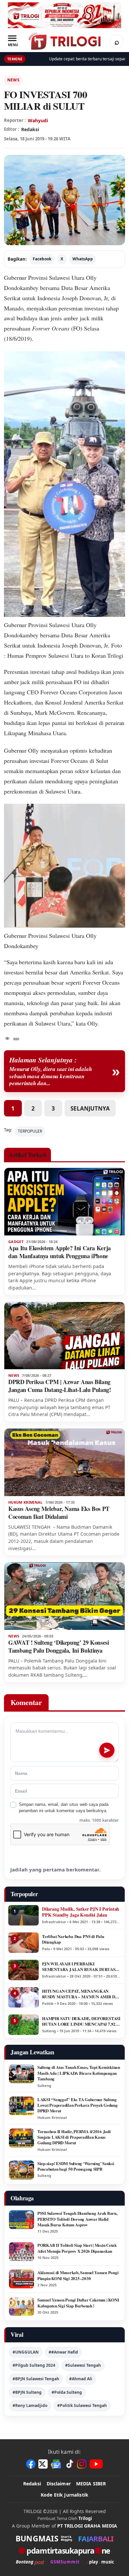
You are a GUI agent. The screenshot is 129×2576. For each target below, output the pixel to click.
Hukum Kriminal (25, 1502)
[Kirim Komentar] (107, 1750)
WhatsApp (83, 259)
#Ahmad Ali (81, 2379)
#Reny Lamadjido (30, 2405)
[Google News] (56, 2464)
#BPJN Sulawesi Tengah (36, 2379)
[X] (43, 2464)
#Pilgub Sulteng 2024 (34, 2365)
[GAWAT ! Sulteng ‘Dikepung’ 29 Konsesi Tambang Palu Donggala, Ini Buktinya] (64, 1596)
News (13, 80)
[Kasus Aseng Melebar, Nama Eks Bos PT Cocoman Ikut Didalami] (64, 1462)
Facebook (42, 259)
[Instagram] (82, 2464)
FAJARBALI (96, 2538)
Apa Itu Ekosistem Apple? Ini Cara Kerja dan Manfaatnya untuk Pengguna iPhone (60, 1252)
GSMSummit (65, 2562)
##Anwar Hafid (63, 2352)
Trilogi (85, 2518)
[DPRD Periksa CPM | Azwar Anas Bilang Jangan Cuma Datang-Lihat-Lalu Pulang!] (64, 1336)
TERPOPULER (30, 1131)
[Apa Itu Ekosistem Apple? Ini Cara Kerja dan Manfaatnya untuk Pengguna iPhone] (64, 1202)
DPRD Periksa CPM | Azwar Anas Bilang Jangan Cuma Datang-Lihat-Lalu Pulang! (60, 1386)
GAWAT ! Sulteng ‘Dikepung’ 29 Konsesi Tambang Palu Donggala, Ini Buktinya (59, 1646)
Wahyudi (38, 120)
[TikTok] (69, 2464)
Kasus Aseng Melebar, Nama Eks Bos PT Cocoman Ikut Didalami (59, 1513)
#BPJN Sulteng (27, 2392)
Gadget (16, 1242)
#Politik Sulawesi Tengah (82, 2405)
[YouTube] (96, 2464)
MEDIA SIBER (91, 2484)
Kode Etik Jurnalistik (64, 2495)
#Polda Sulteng (67, 2392)
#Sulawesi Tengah (83, 2365)
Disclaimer (59, 2484)
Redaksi (32, 2484)
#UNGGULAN (26, 2352)
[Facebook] (31, 2464)
